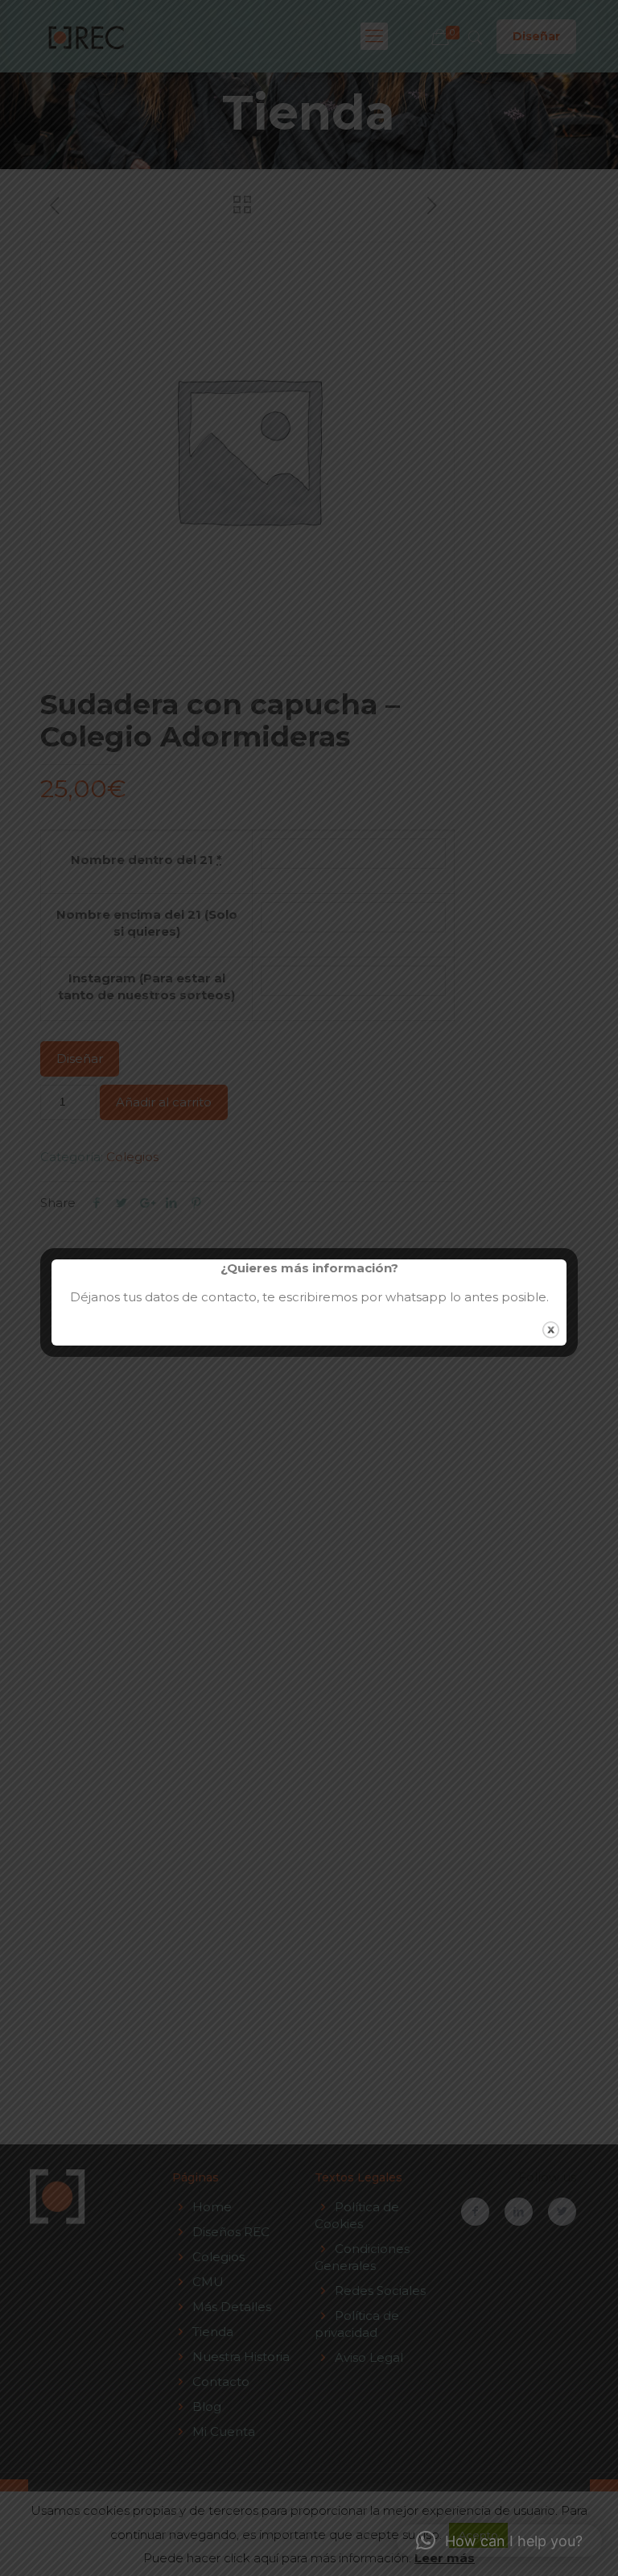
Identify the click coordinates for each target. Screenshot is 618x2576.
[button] (499, 2541)
